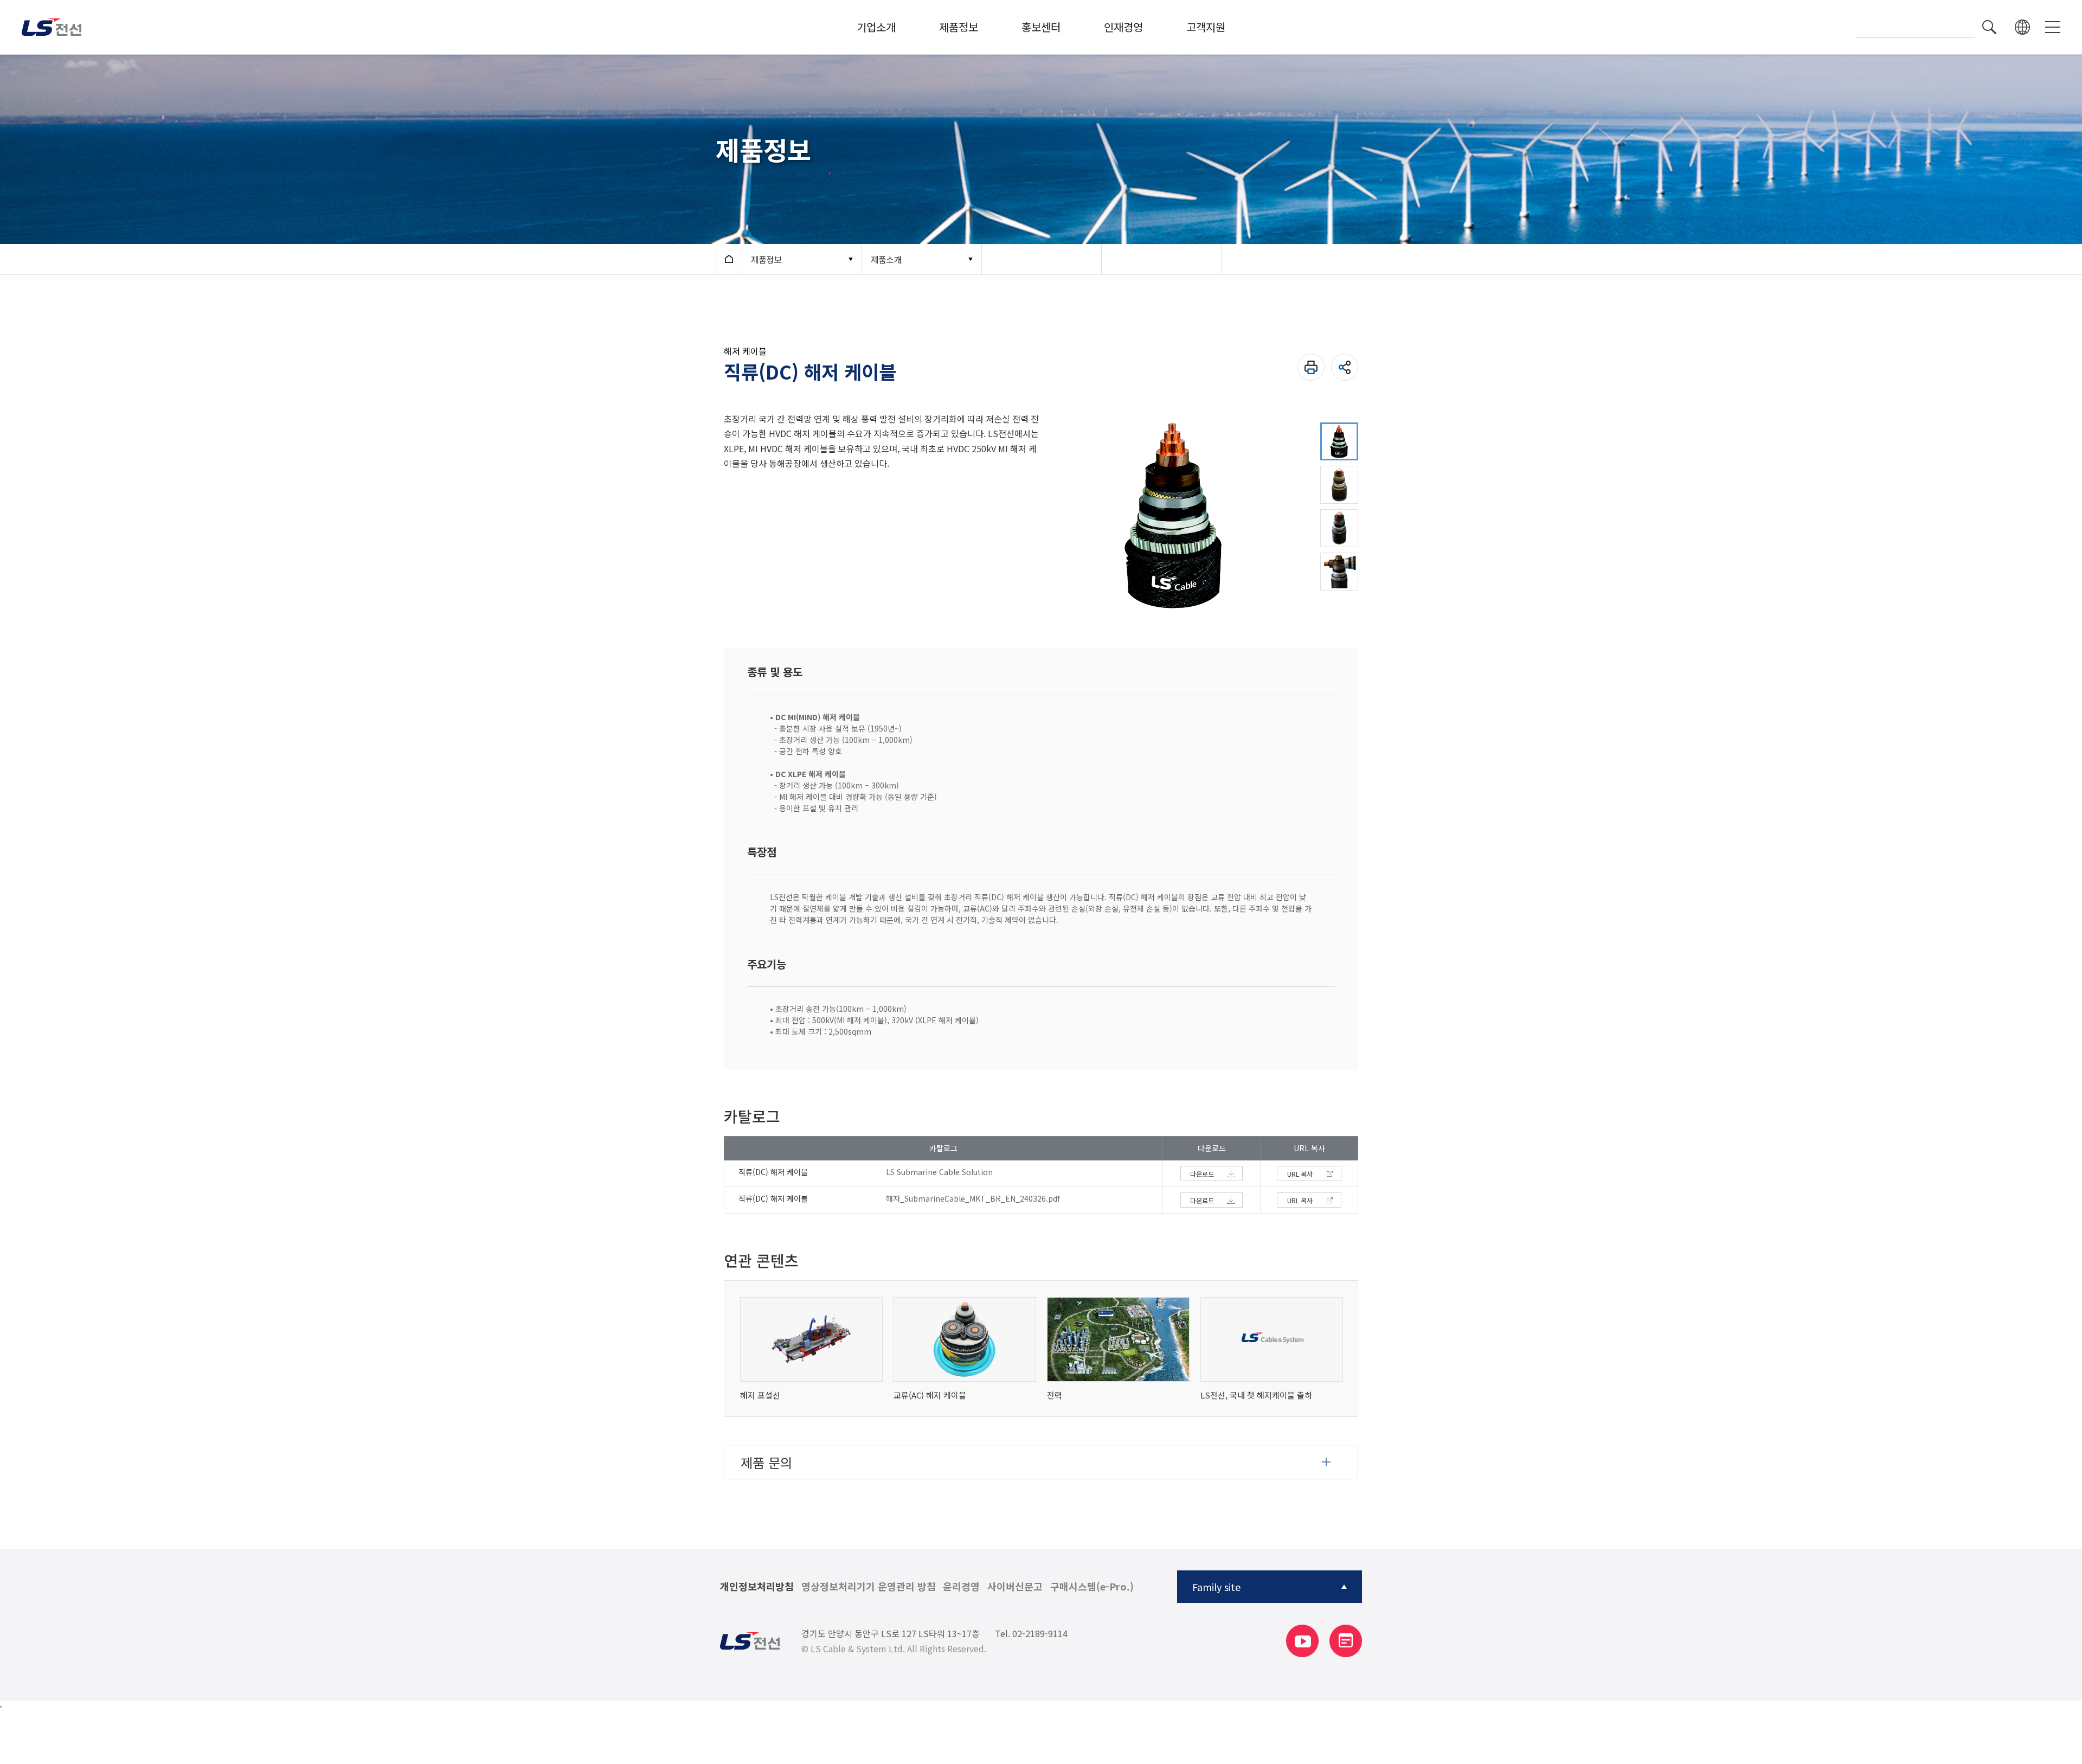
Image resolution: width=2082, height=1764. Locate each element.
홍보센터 (1041, 27)
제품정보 (959, 27)
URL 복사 (1300, 1174)
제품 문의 (766, 1462)
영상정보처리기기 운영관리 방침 (869, 1587)
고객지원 (1206, 27)
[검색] (1989, 27)
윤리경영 (961, 1587)
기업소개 (876, 27)
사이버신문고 (1015, 1587)
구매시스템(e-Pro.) (1092, 1587)
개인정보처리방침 (757, 1587)
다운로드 (1202, 1174)
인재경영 (1123, 27)
